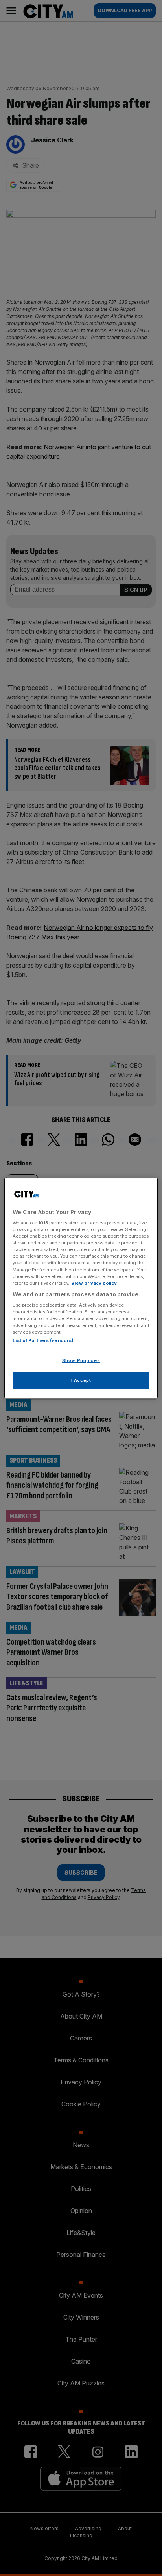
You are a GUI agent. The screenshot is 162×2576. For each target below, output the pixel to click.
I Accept (81, 1380)
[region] (81, 1288)
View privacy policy (94, 1283)
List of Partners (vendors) (43, 1340)
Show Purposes (81, 1360)
